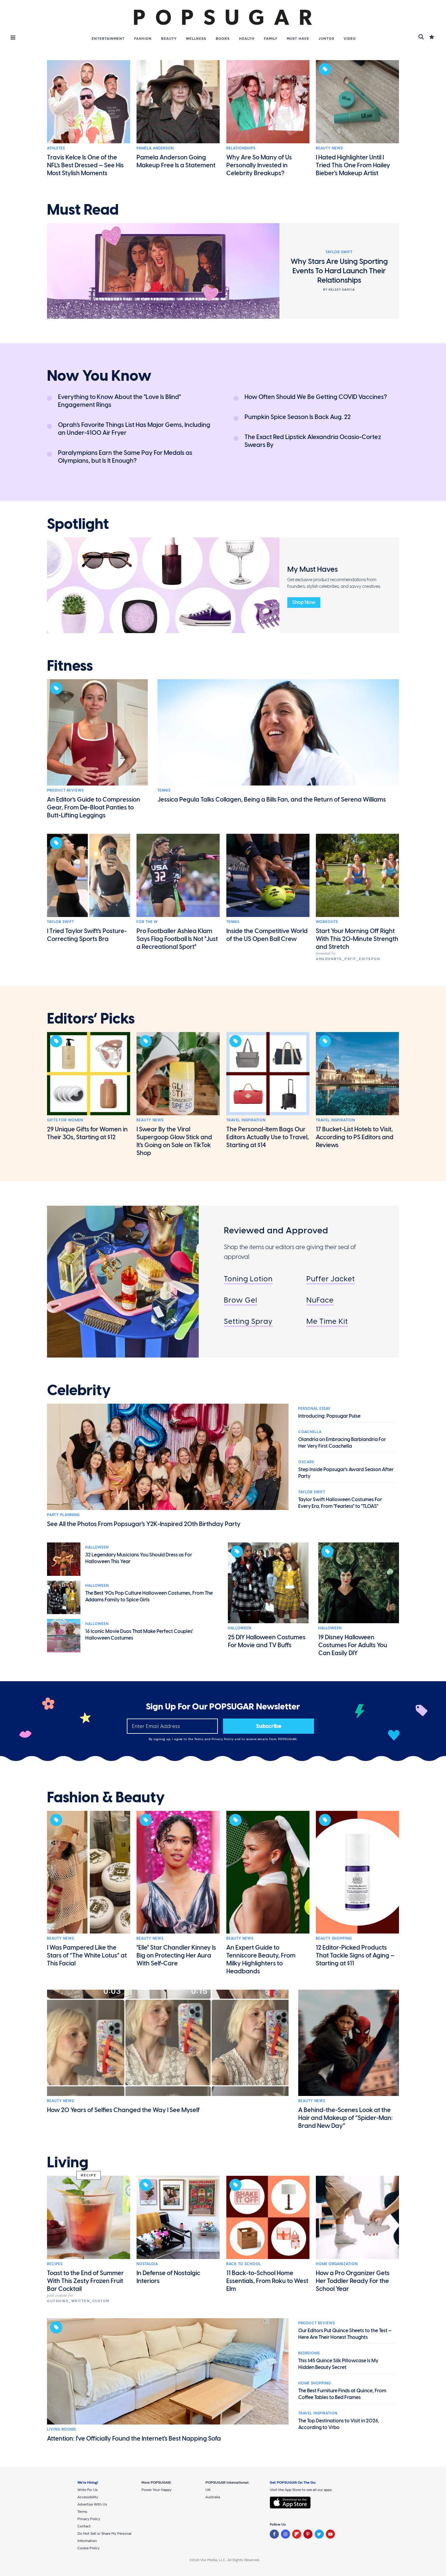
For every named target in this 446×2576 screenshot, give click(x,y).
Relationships (241, 148)
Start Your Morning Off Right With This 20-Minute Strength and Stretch (357, 939)
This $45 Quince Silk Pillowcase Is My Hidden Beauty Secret (338, 2364)
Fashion (143, 39)
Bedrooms (309, 2353)
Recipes (55, 2264)
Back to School (244, 2264)
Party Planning (63, 1515)
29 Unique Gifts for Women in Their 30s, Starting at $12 (87, 1133)
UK (208, 2490)
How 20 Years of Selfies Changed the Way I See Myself (123, 2110)
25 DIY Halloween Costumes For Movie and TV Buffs (267, 1641)
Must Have (298, 39)
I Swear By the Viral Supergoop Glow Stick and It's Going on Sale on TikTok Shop (174, 1141)
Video (350, 39)
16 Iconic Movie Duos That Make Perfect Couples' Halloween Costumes (139, 1635)
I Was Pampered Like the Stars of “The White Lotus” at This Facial (87, 1955)
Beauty (169, 39)
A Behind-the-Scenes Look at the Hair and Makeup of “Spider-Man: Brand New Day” (346, 2118)
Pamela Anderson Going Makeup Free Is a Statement (176, 161)
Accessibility (88, 2497)
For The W (147, 922)
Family (271, 39)
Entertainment (108, 39)
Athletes (56, 148)
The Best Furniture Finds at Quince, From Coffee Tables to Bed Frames (342, 2394)
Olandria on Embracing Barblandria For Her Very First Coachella (342, 1443)
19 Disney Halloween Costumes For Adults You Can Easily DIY (353, 1645)
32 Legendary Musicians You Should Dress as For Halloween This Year (139, 1558)
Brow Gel (241, 1300)
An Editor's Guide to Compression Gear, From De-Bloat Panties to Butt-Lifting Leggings (94, 807)
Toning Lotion (248, 1279)
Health (247, 39)
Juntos (326, 39)
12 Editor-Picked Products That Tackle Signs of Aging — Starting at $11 (355, 1955)
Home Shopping (315, 2383)
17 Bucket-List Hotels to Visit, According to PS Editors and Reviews (355, 1137)
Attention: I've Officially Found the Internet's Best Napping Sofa (134, 2438)
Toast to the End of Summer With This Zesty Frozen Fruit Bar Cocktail (85, 2281)
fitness (70, 666)
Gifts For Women (65, 1120)
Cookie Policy (88, 2548)
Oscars (306, 1462)
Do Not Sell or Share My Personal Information (104, 2537)
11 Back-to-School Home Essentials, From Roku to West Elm (267, 2281)
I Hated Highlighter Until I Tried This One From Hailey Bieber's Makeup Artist (353, 165)
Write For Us (88, 2490)
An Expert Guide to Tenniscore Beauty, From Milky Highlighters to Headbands (261, 1959)
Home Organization (337, 2264)
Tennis (164, 790)
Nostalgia (147, 2264)
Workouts (327, 922)
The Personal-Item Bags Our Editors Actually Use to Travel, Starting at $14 (268, 1137)
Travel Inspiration (246, 1120)
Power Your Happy (156, 2490)
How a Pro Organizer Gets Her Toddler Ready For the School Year (353, 2281)
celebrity (79, 1390)
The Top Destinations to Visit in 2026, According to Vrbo (339, 2424)
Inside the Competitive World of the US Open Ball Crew (267, 935)
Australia (213, 2497)
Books (223, 39)
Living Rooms (61, 2429)
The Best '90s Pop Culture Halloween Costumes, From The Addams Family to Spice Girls (149, 1596)
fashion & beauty (106, 1797)
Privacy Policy (223, 1739)
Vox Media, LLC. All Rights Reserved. (230, 2560)
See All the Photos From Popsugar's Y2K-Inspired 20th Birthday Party (144, 1524)
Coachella (310, 1432)
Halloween (97, 1547)
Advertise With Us (92, 2504)
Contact (84, 2526)
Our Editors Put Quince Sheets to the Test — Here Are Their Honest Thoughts (345, 2334)
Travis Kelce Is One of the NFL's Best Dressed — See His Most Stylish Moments (85, 165)
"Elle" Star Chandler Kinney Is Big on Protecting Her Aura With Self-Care (176, 1955)
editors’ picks (91, 1019)
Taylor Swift (61, 922)
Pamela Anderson (155, 148)
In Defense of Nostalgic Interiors (168, 2277)
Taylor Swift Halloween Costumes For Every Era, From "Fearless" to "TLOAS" (340, 1503)
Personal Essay (314, 1409)
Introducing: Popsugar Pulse (329, 1416)
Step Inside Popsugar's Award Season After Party (346, 1473)
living (68, 2162)
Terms (199, 1739)
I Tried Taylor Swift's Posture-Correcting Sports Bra (87, 935)
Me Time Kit (327, 1321)
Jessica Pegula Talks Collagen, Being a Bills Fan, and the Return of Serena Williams (272, 799)
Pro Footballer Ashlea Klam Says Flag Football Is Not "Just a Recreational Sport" (177, 939)
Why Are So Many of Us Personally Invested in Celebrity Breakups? (259, 165)
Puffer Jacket (331, 1279)
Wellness (196, 39)
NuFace (320, 1300)
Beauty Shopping (334, 1938)
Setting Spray (248, 1321)
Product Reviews (65, 790)
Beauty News (329, 148)
